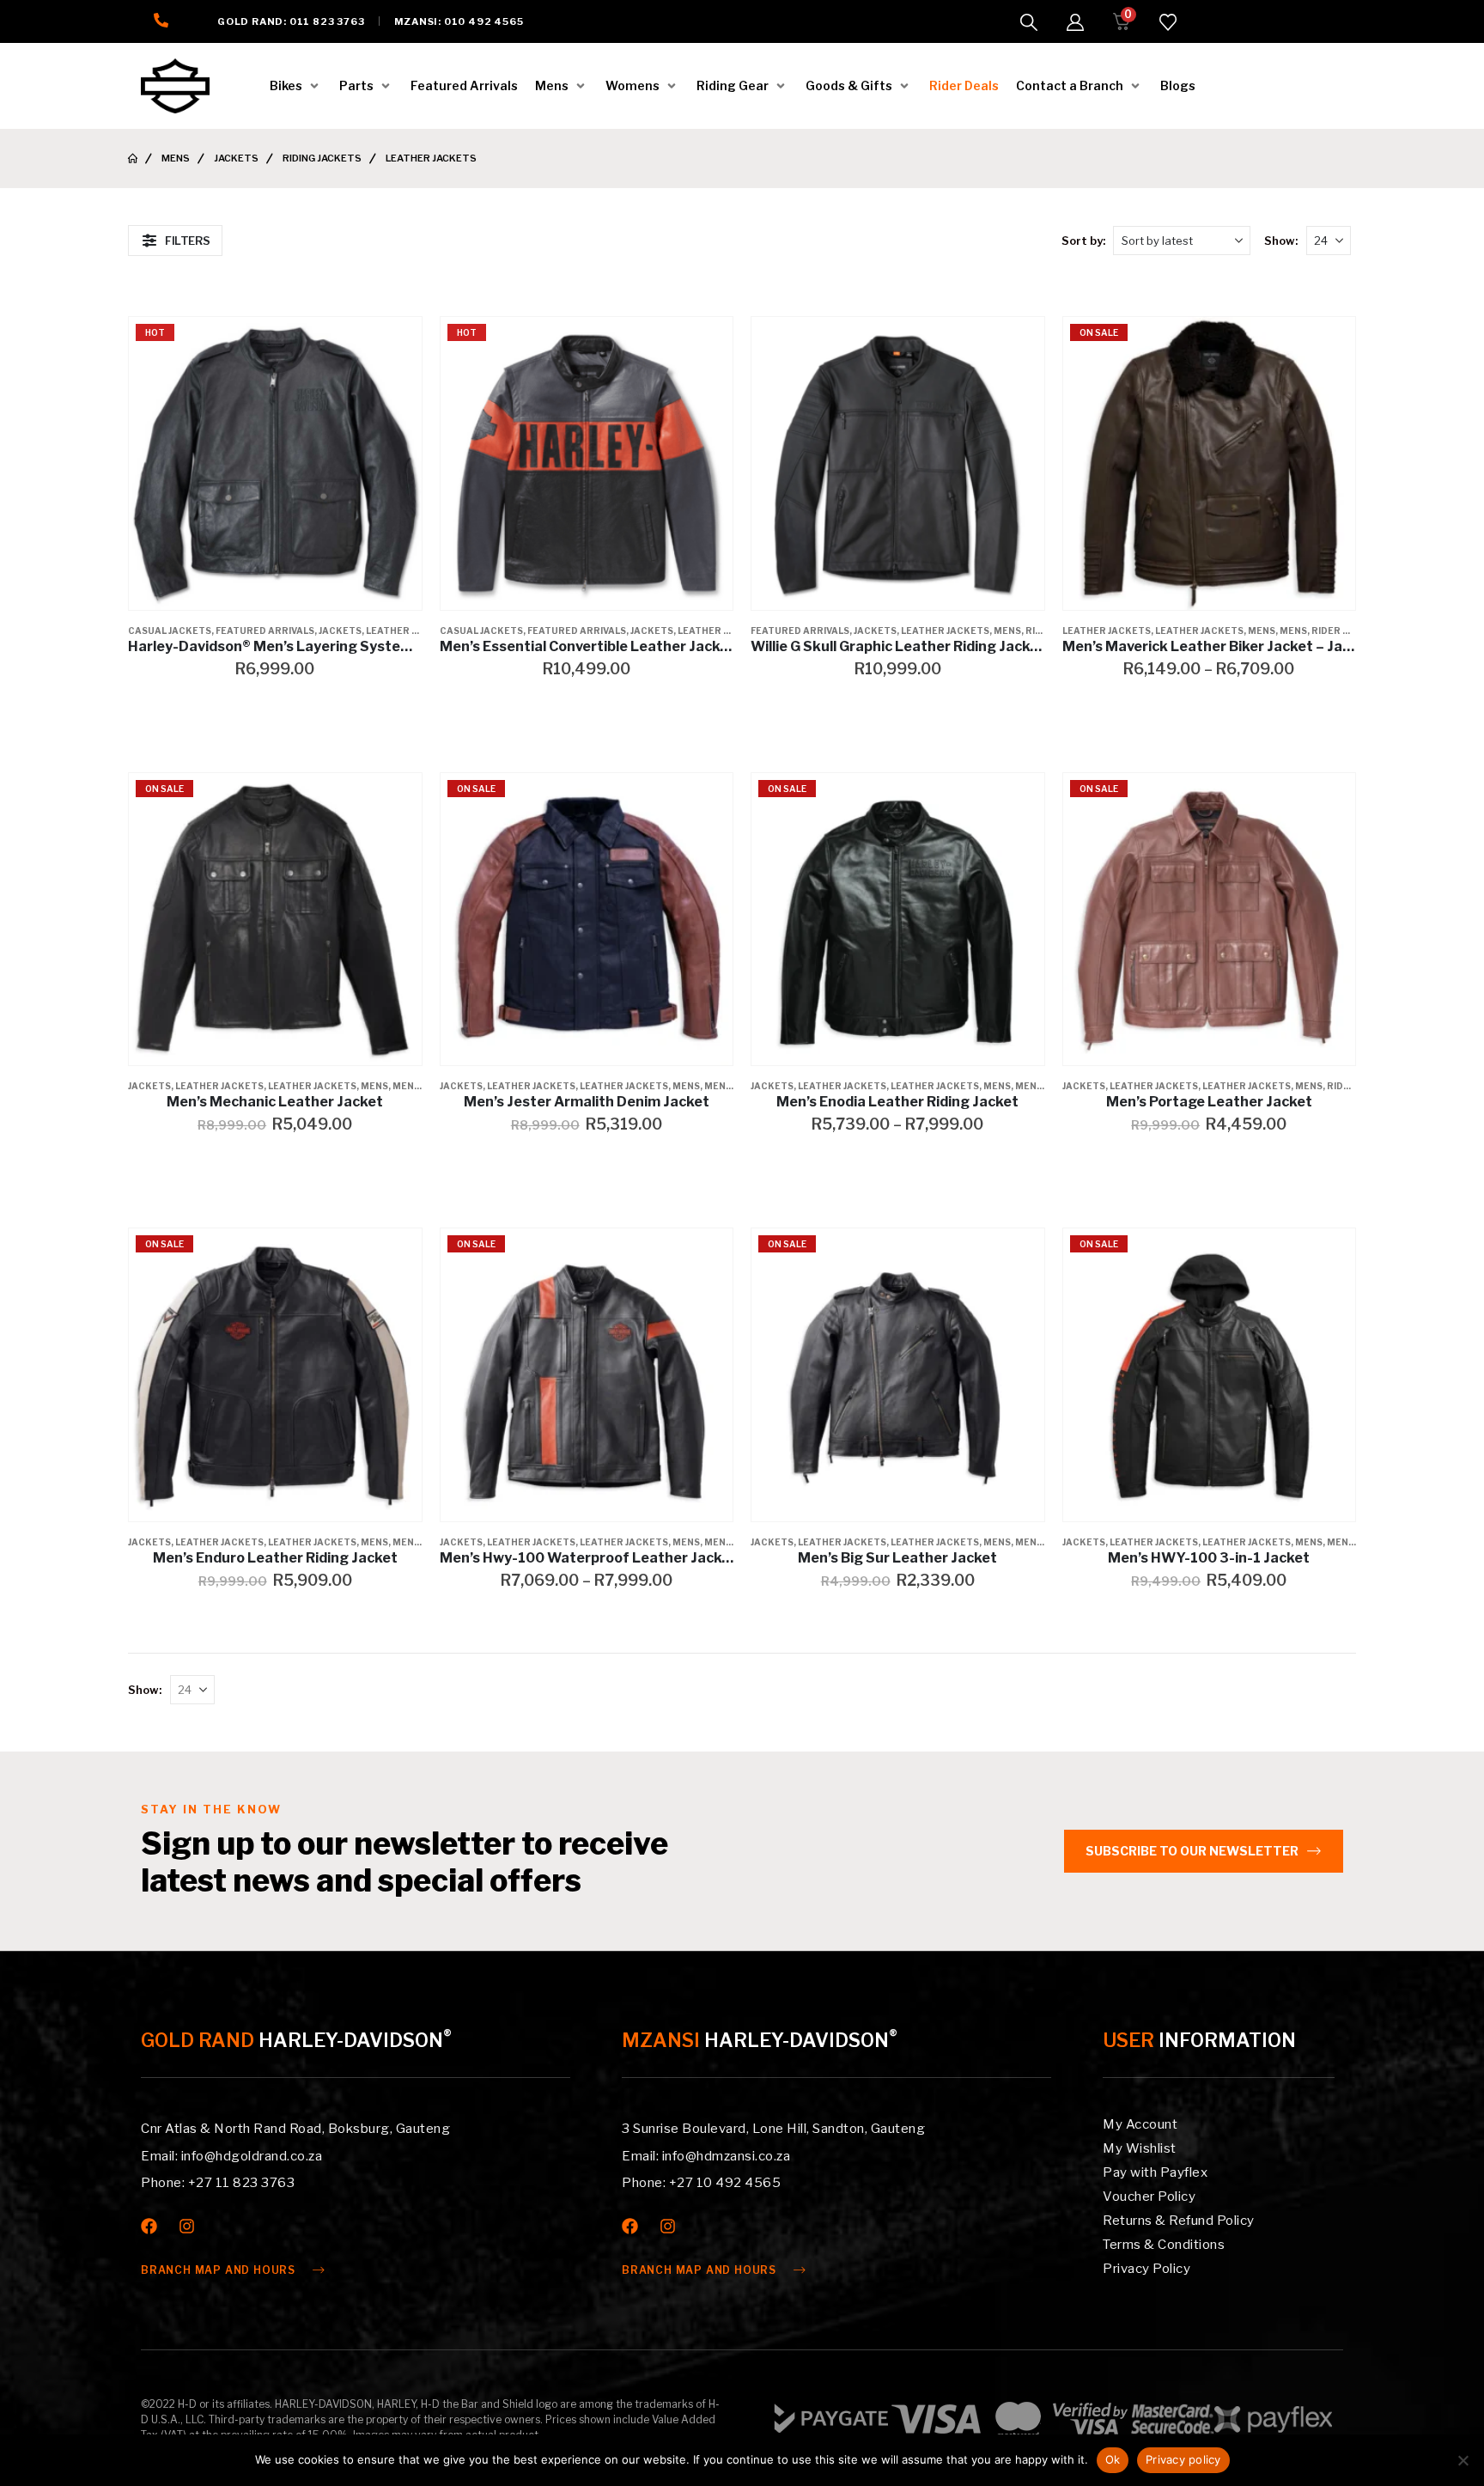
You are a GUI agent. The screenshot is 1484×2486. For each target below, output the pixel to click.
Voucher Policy (1149, 2197)
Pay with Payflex (1155, 2172)
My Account (1140, 2124)
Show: (1281, 241)
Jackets (340, 631)
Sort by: (1083, 241)
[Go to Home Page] (133, 158)
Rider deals (1342, 631)
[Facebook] (149, 2226)
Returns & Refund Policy (1179, 2221)
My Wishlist (1140, 2148)
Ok (1113, 2459)
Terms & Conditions (1164, 2245)
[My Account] (1075, 22)
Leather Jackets (410, 631)
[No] (1463, 2460)
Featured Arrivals (265, 631)
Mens (1007, 631)
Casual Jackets (170, 631)
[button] (1029, 22)
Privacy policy (1183, 2459)
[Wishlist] (1168, 22)
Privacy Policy (1146, 2269)
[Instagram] (187, 2226)
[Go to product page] (898, 463)
